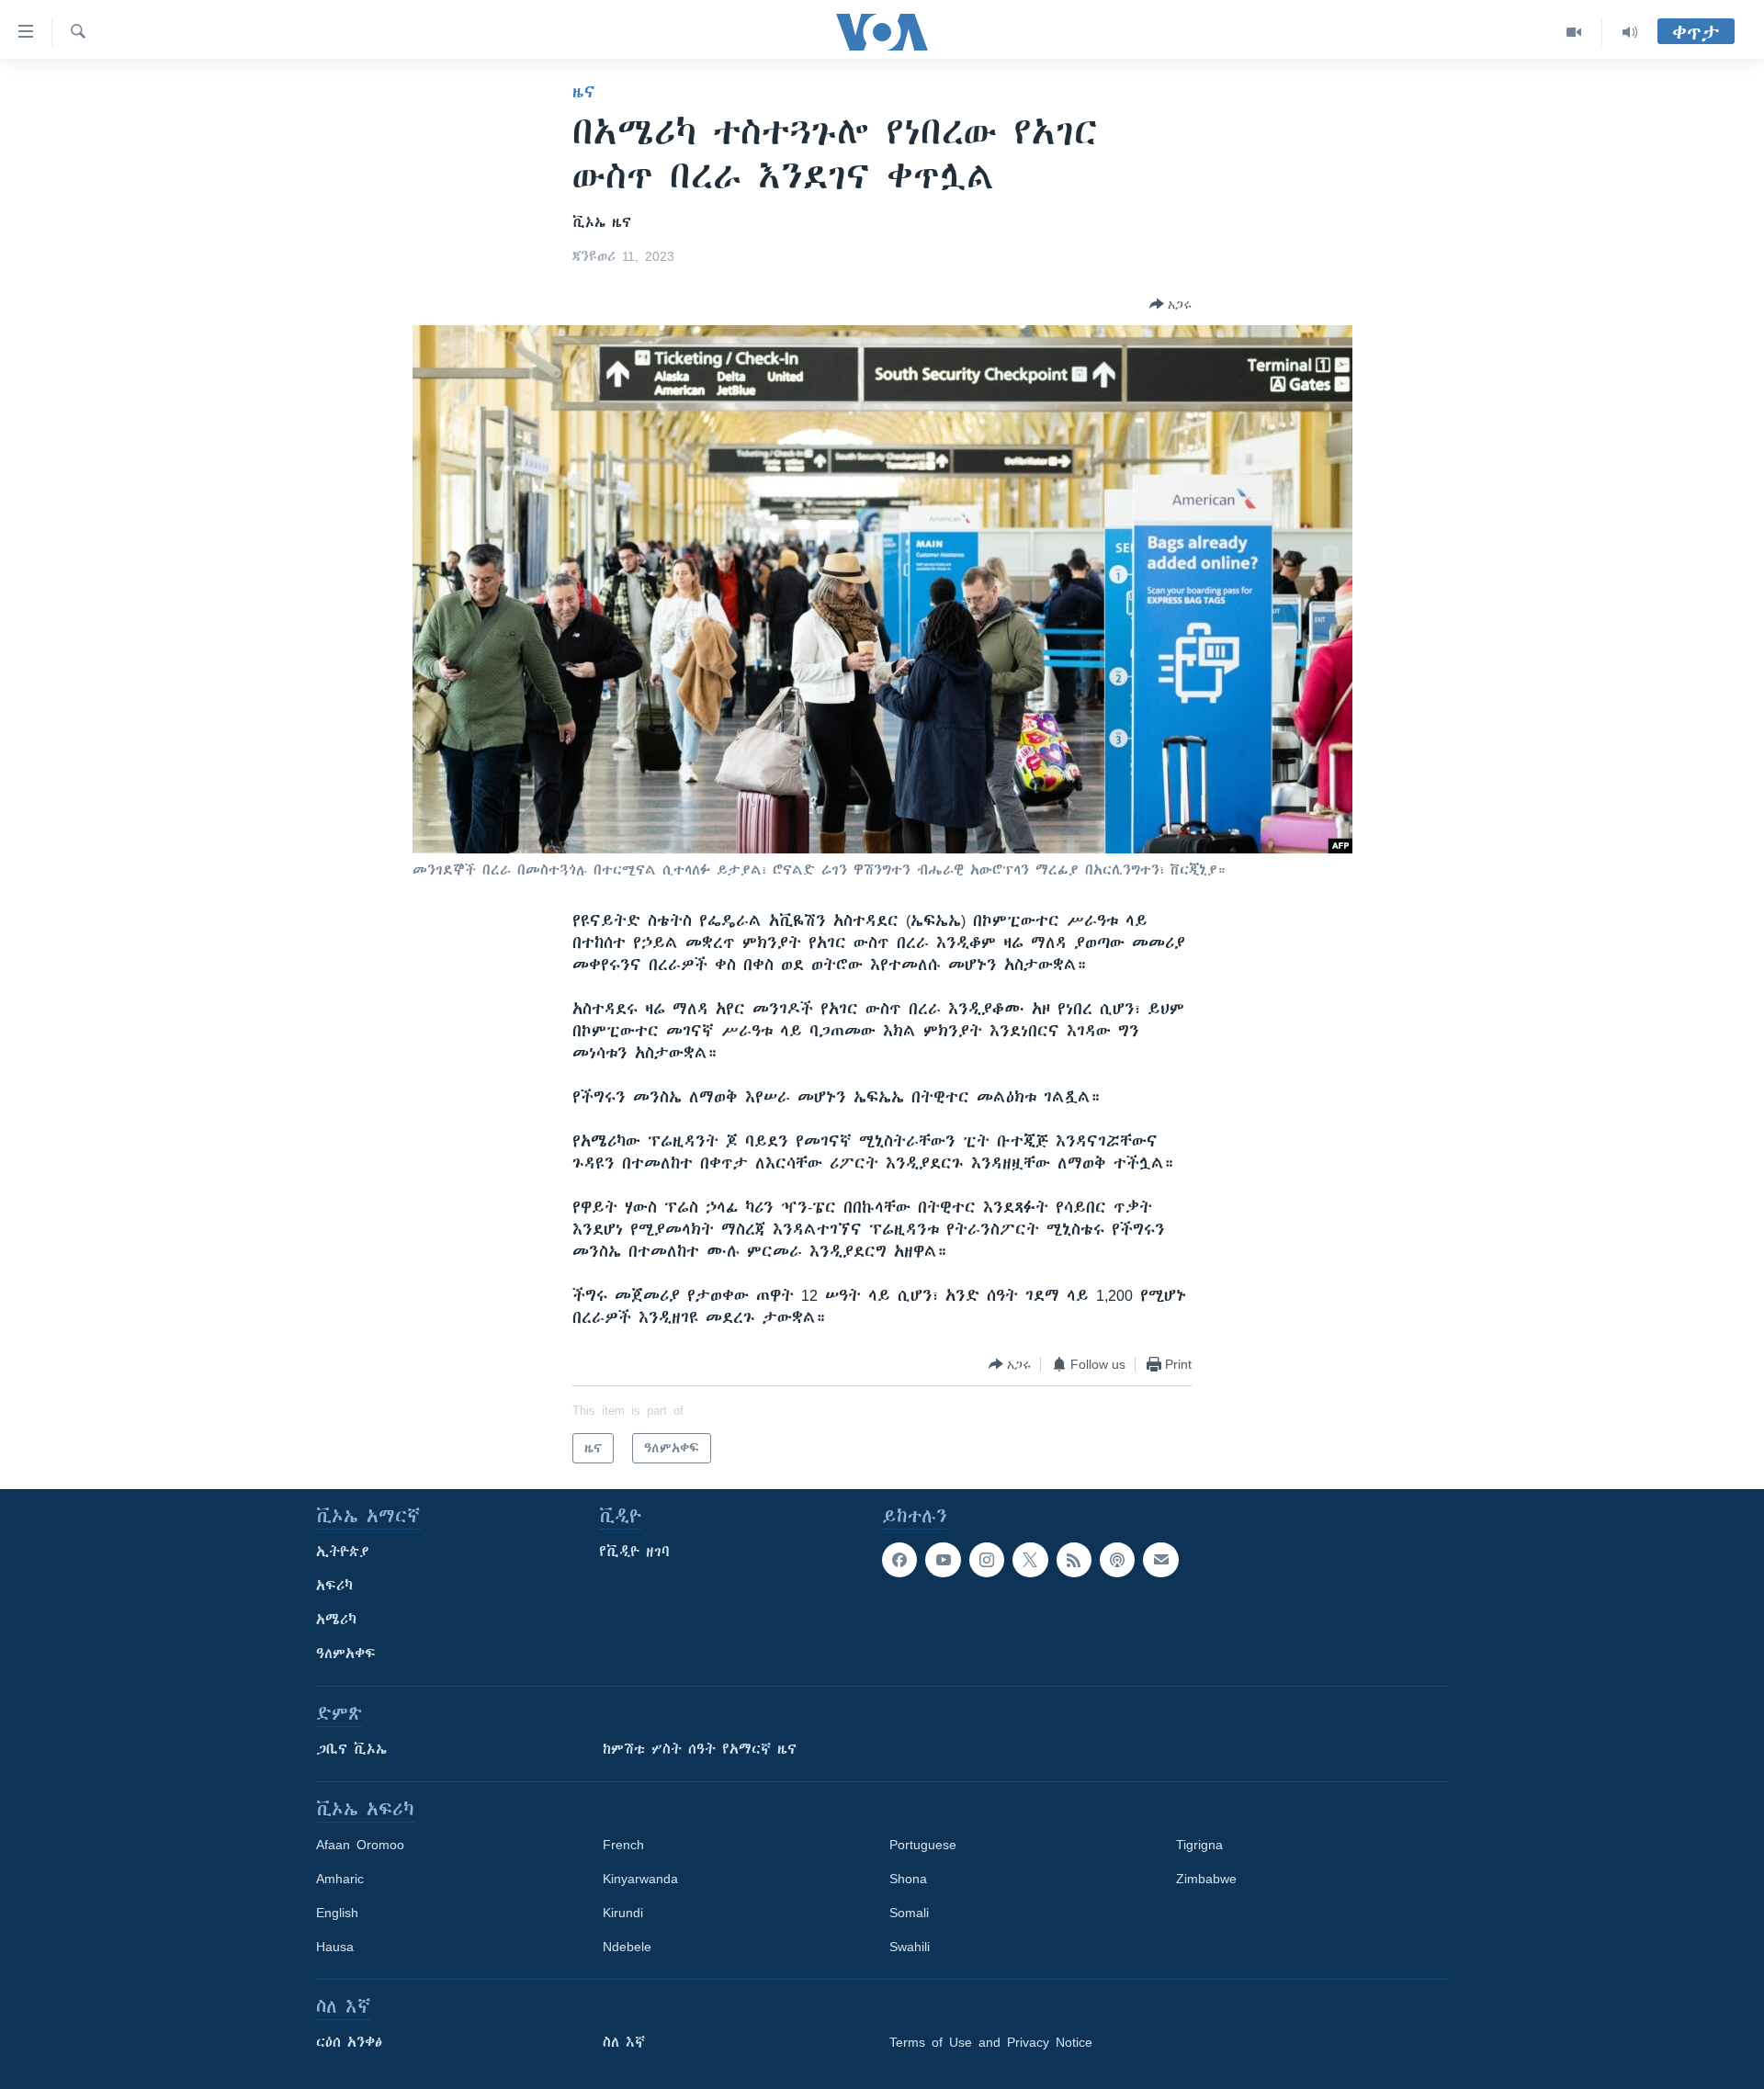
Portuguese (923, 1845)
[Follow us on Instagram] (987, 1560)
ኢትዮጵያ (343, 1552)
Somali (909, 1913)
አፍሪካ (334, 1586)
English (337, 1913)
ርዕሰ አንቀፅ (349, 2042)
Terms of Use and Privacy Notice (991, 2042)
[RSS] (1074, 1560)
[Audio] (1630, 32)
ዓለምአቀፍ (346, 1654)
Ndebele (627, 1947)
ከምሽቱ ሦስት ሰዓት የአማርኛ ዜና (700, 1749)
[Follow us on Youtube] (943, 1560)
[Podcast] (1117, 1560)
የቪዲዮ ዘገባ (634, 1552)
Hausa (335, 1947)
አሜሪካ (336, 1620)
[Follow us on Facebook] (899, 1560)
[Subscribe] (1160, 1560)
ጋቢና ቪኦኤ (351, 1749)
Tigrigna (1199, 1845)
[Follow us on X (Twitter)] (1030, 1560)
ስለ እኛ (624, 2042)
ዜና (584, 92)
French (623, 1845)
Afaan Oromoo (360, 1845)
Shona (908, 1879)
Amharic (340, 1879)
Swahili (910, 1947)
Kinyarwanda (640, 1879)
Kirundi (623, 1913)
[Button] (1170, 304)
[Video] (1574, 32)
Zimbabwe (1206, 1879)
